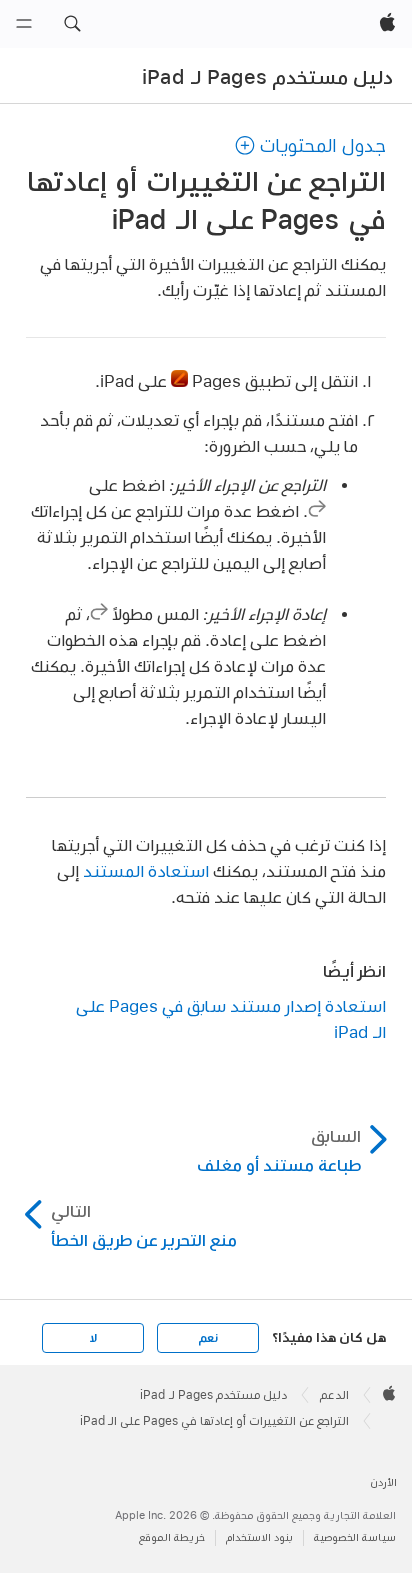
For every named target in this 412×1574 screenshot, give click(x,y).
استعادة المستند (146, 870)
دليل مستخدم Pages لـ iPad (267, 77)
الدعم (334, 1395)
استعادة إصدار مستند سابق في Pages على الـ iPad (231, 1018)
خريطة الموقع (172, 1537)
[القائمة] (24, 24)
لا (93, 1338)
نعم (208, 1338)
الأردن (383, 1482)
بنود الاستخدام (259, 1537)
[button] (72, 24)
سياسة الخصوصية (355, 1537)
